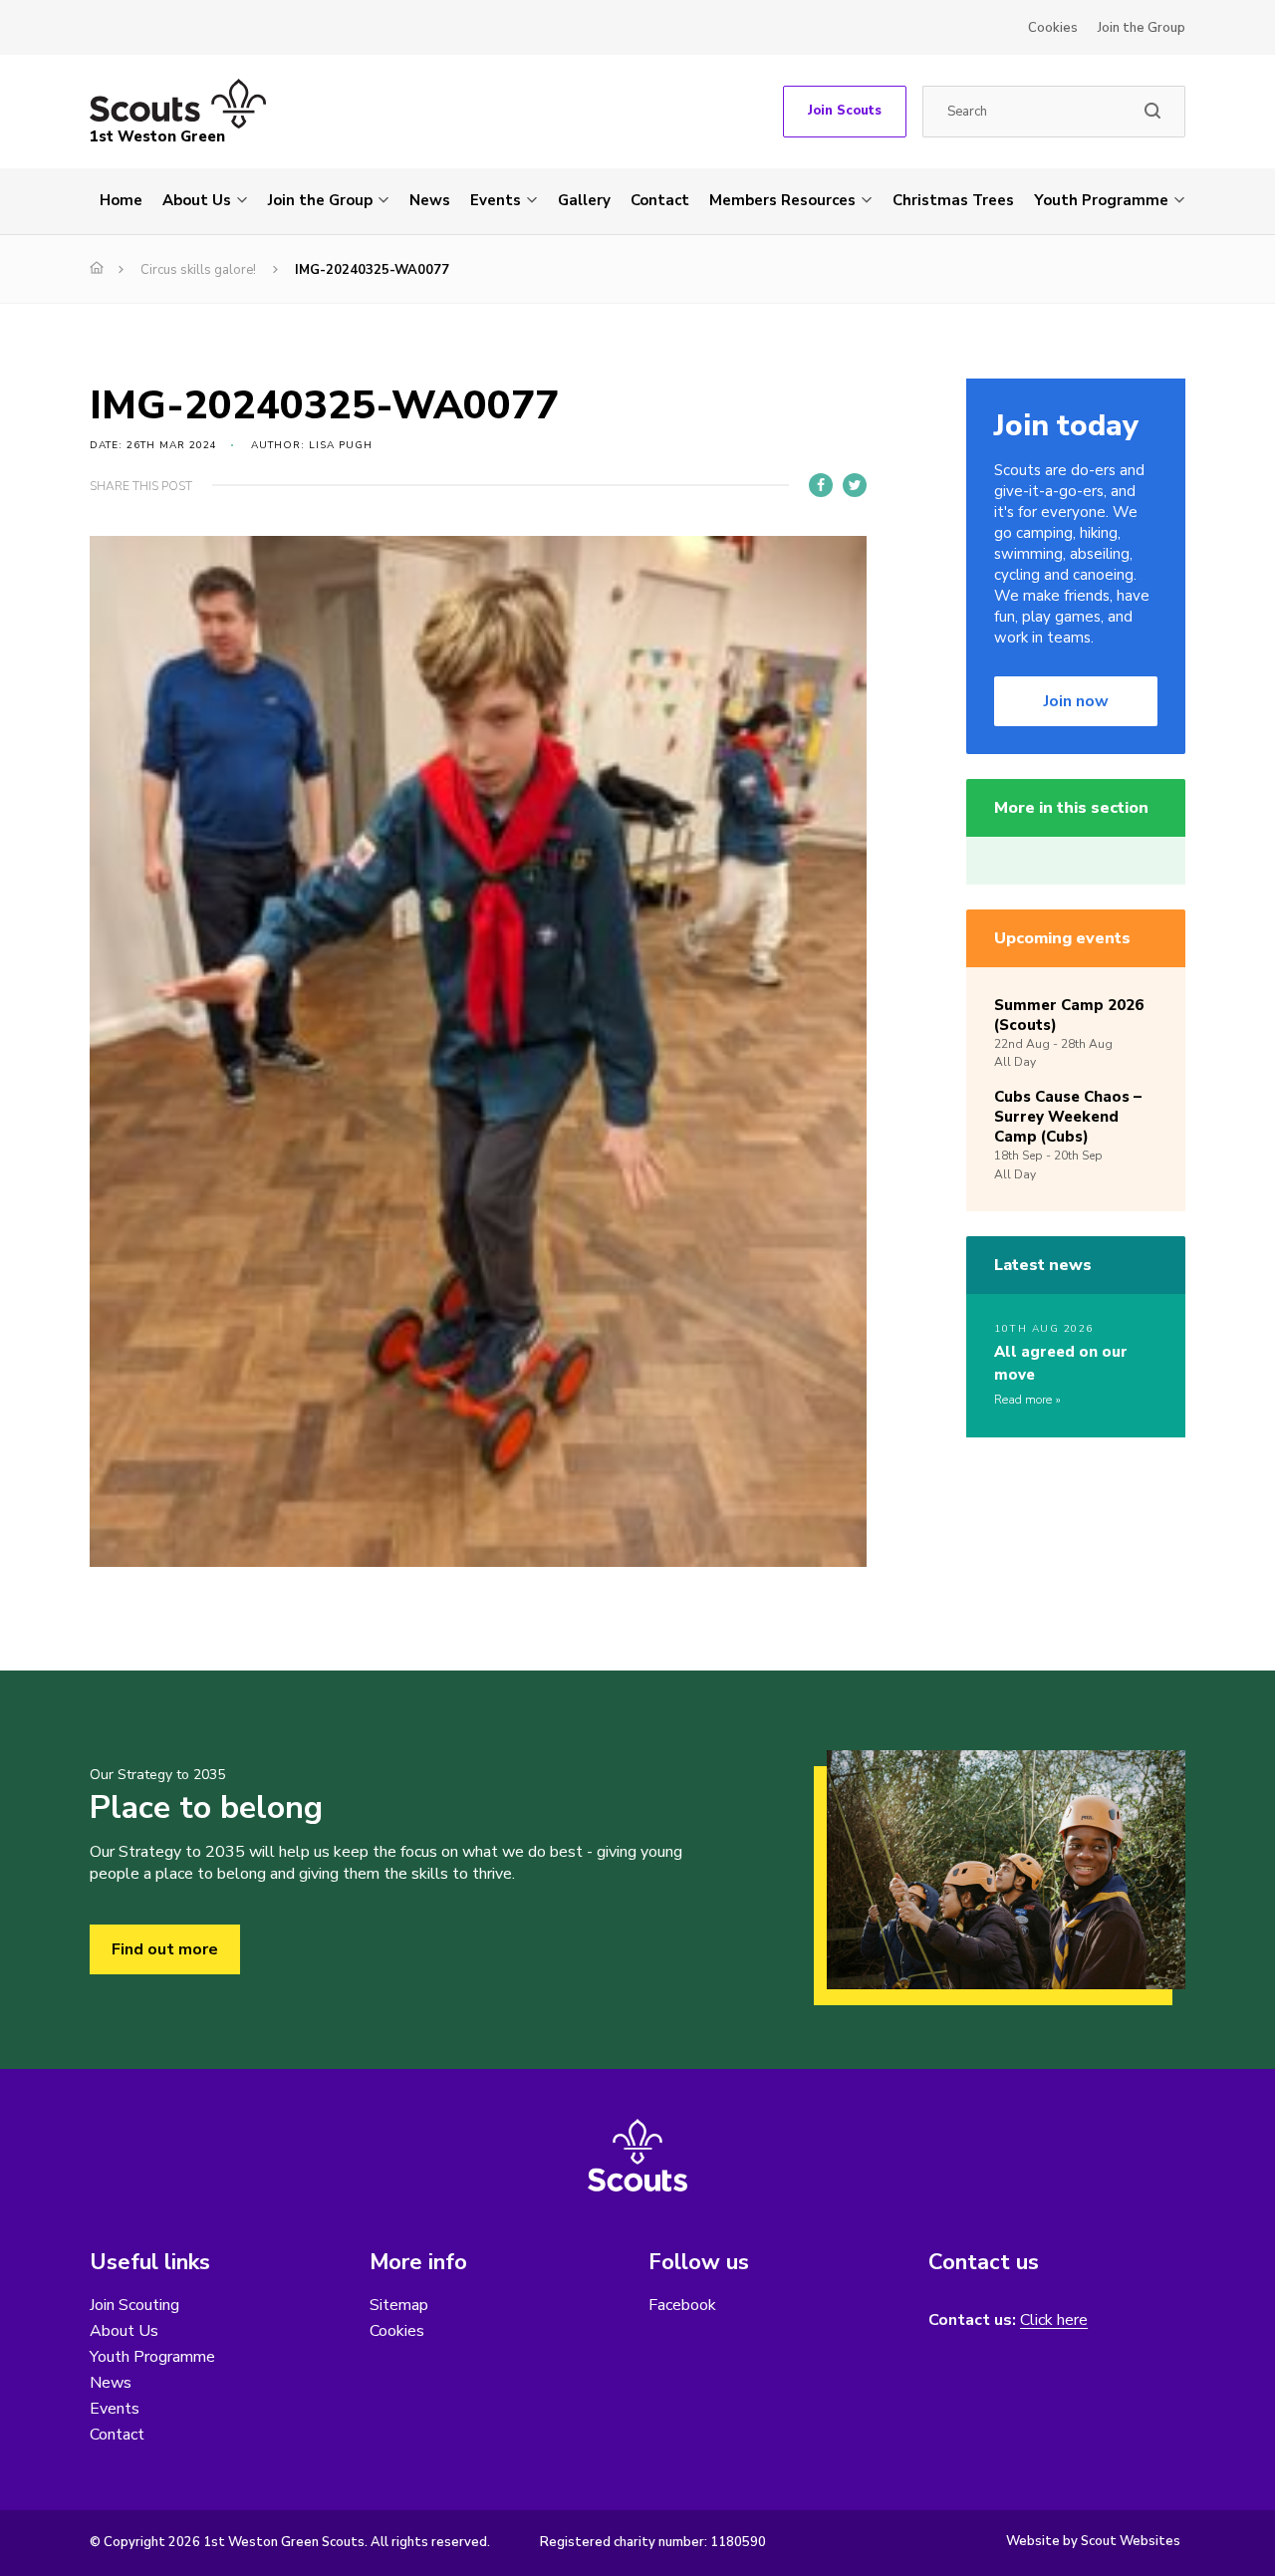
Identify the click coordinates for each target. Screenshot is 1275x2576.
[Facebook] (821, 485)
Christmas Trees (953, 200)
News (430, 200)
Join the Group (1142, 28)
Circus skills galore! (198, 270)
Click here (1054, 2320)
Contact (660, 200)
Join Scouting (134, 2305)
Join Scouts (845, 111)
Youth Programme (1101, 200)
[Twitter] (855, 485)
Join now (1076, 701)
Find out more (165, 1949)
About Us (197, 200)
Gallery (584, 200)
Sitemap (399, 2305)
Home (121, 200)
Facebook (682, 2305)
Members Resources (782, 200)
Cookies (1053, 28)
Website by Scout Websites (1093, 2541)
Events (496, 200)
